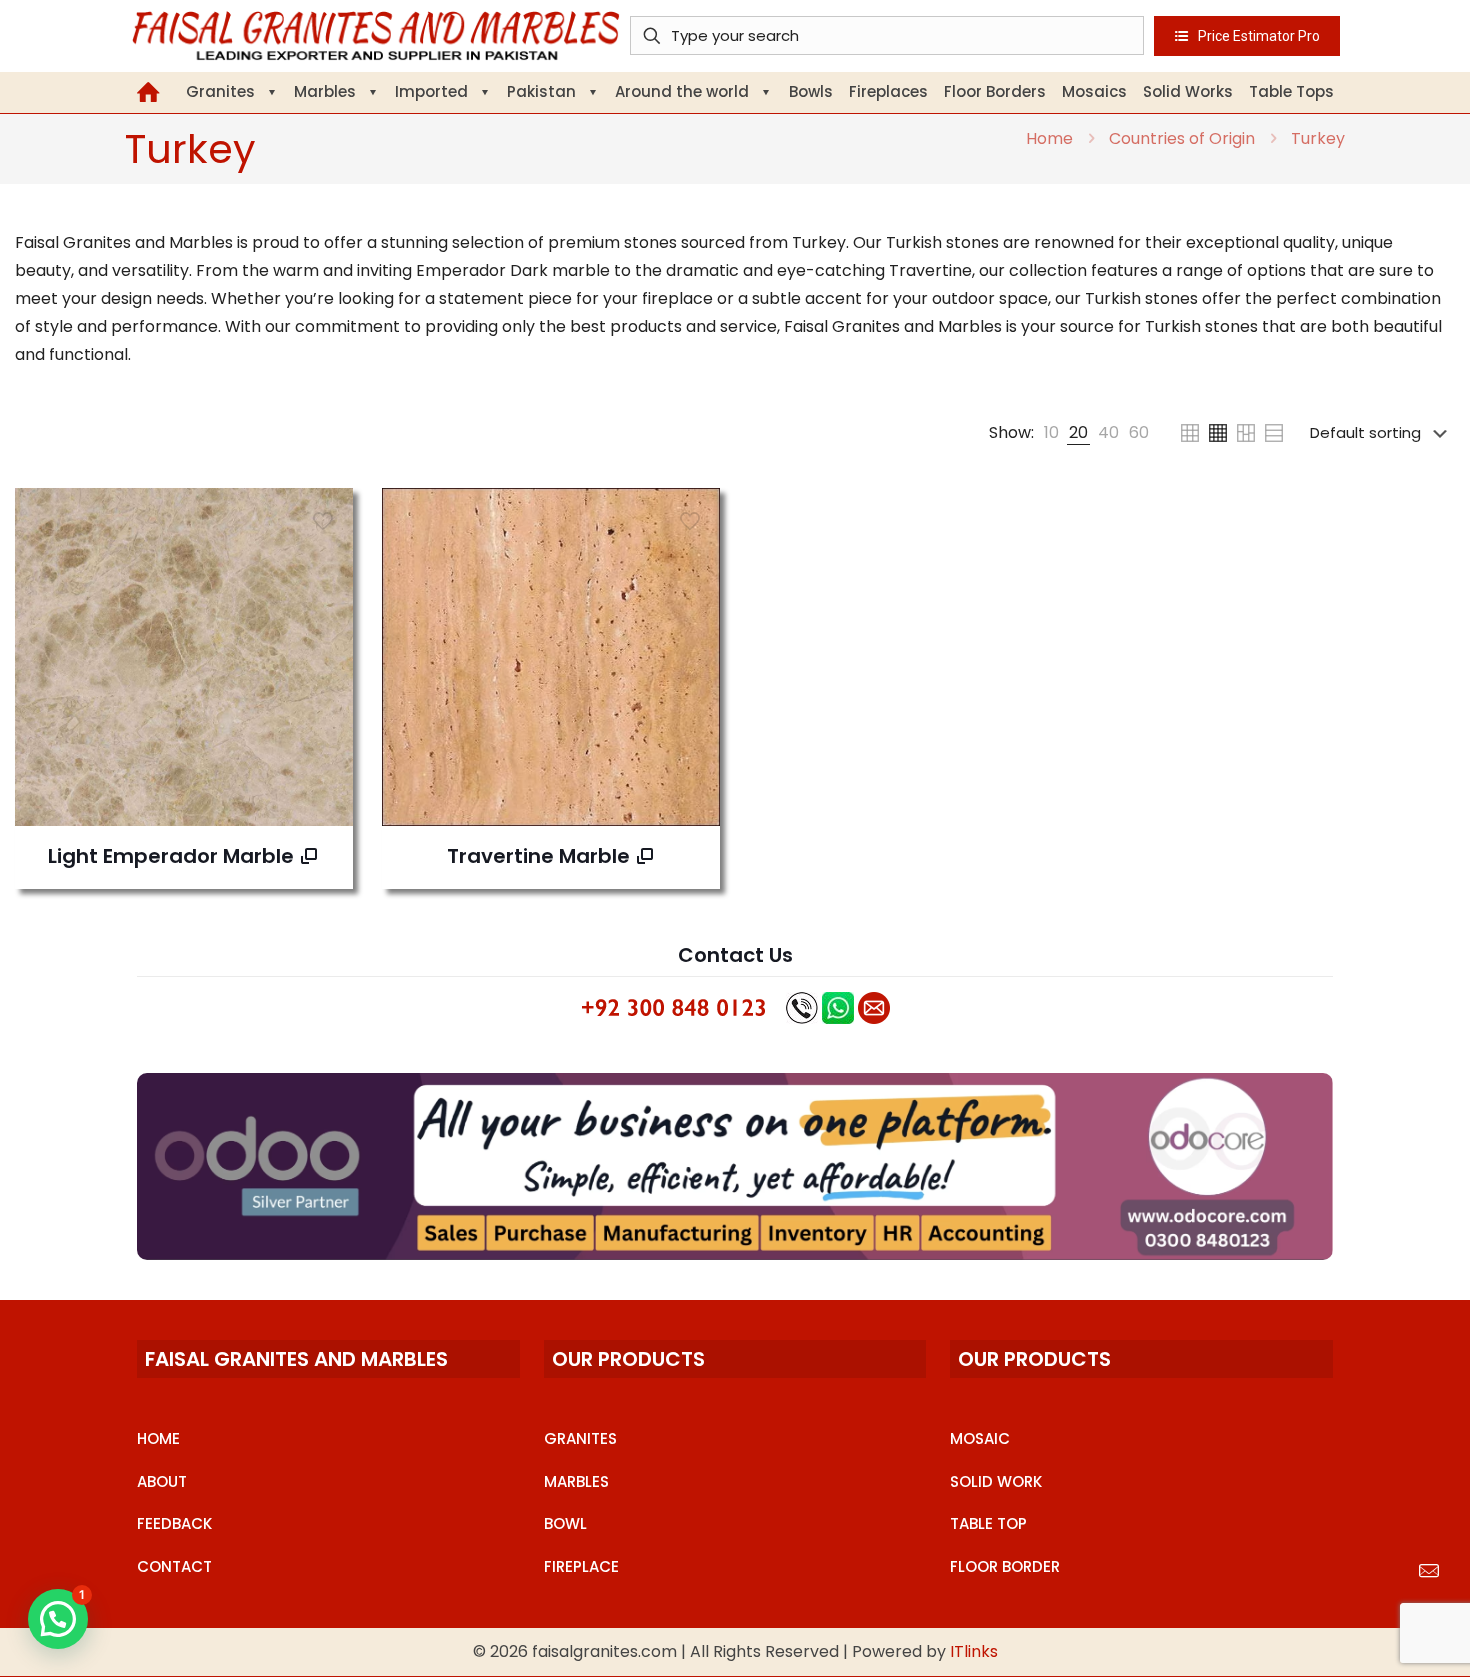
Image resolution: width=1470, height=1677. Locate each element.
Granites (580, 1438)
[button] (58, 1619)
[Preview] (325, 602)
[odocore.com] (735, 1166)
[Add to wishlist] (325, 559)
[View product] (325, 516)
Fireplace (581, 1566)
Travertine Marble (538, 856)
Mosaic (980, 1438)
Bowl (565, 1523)
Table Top (988, 1523)
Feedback (174, 1523)
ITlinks (974, 1651)
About (162, 1481)
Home (1049, 138)
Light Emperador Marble (171, 856)
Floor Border (1005, 1566)
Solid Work (996, 1481)
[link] (1051, 433)
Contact (174, 1566)
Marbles (576, 1481)
